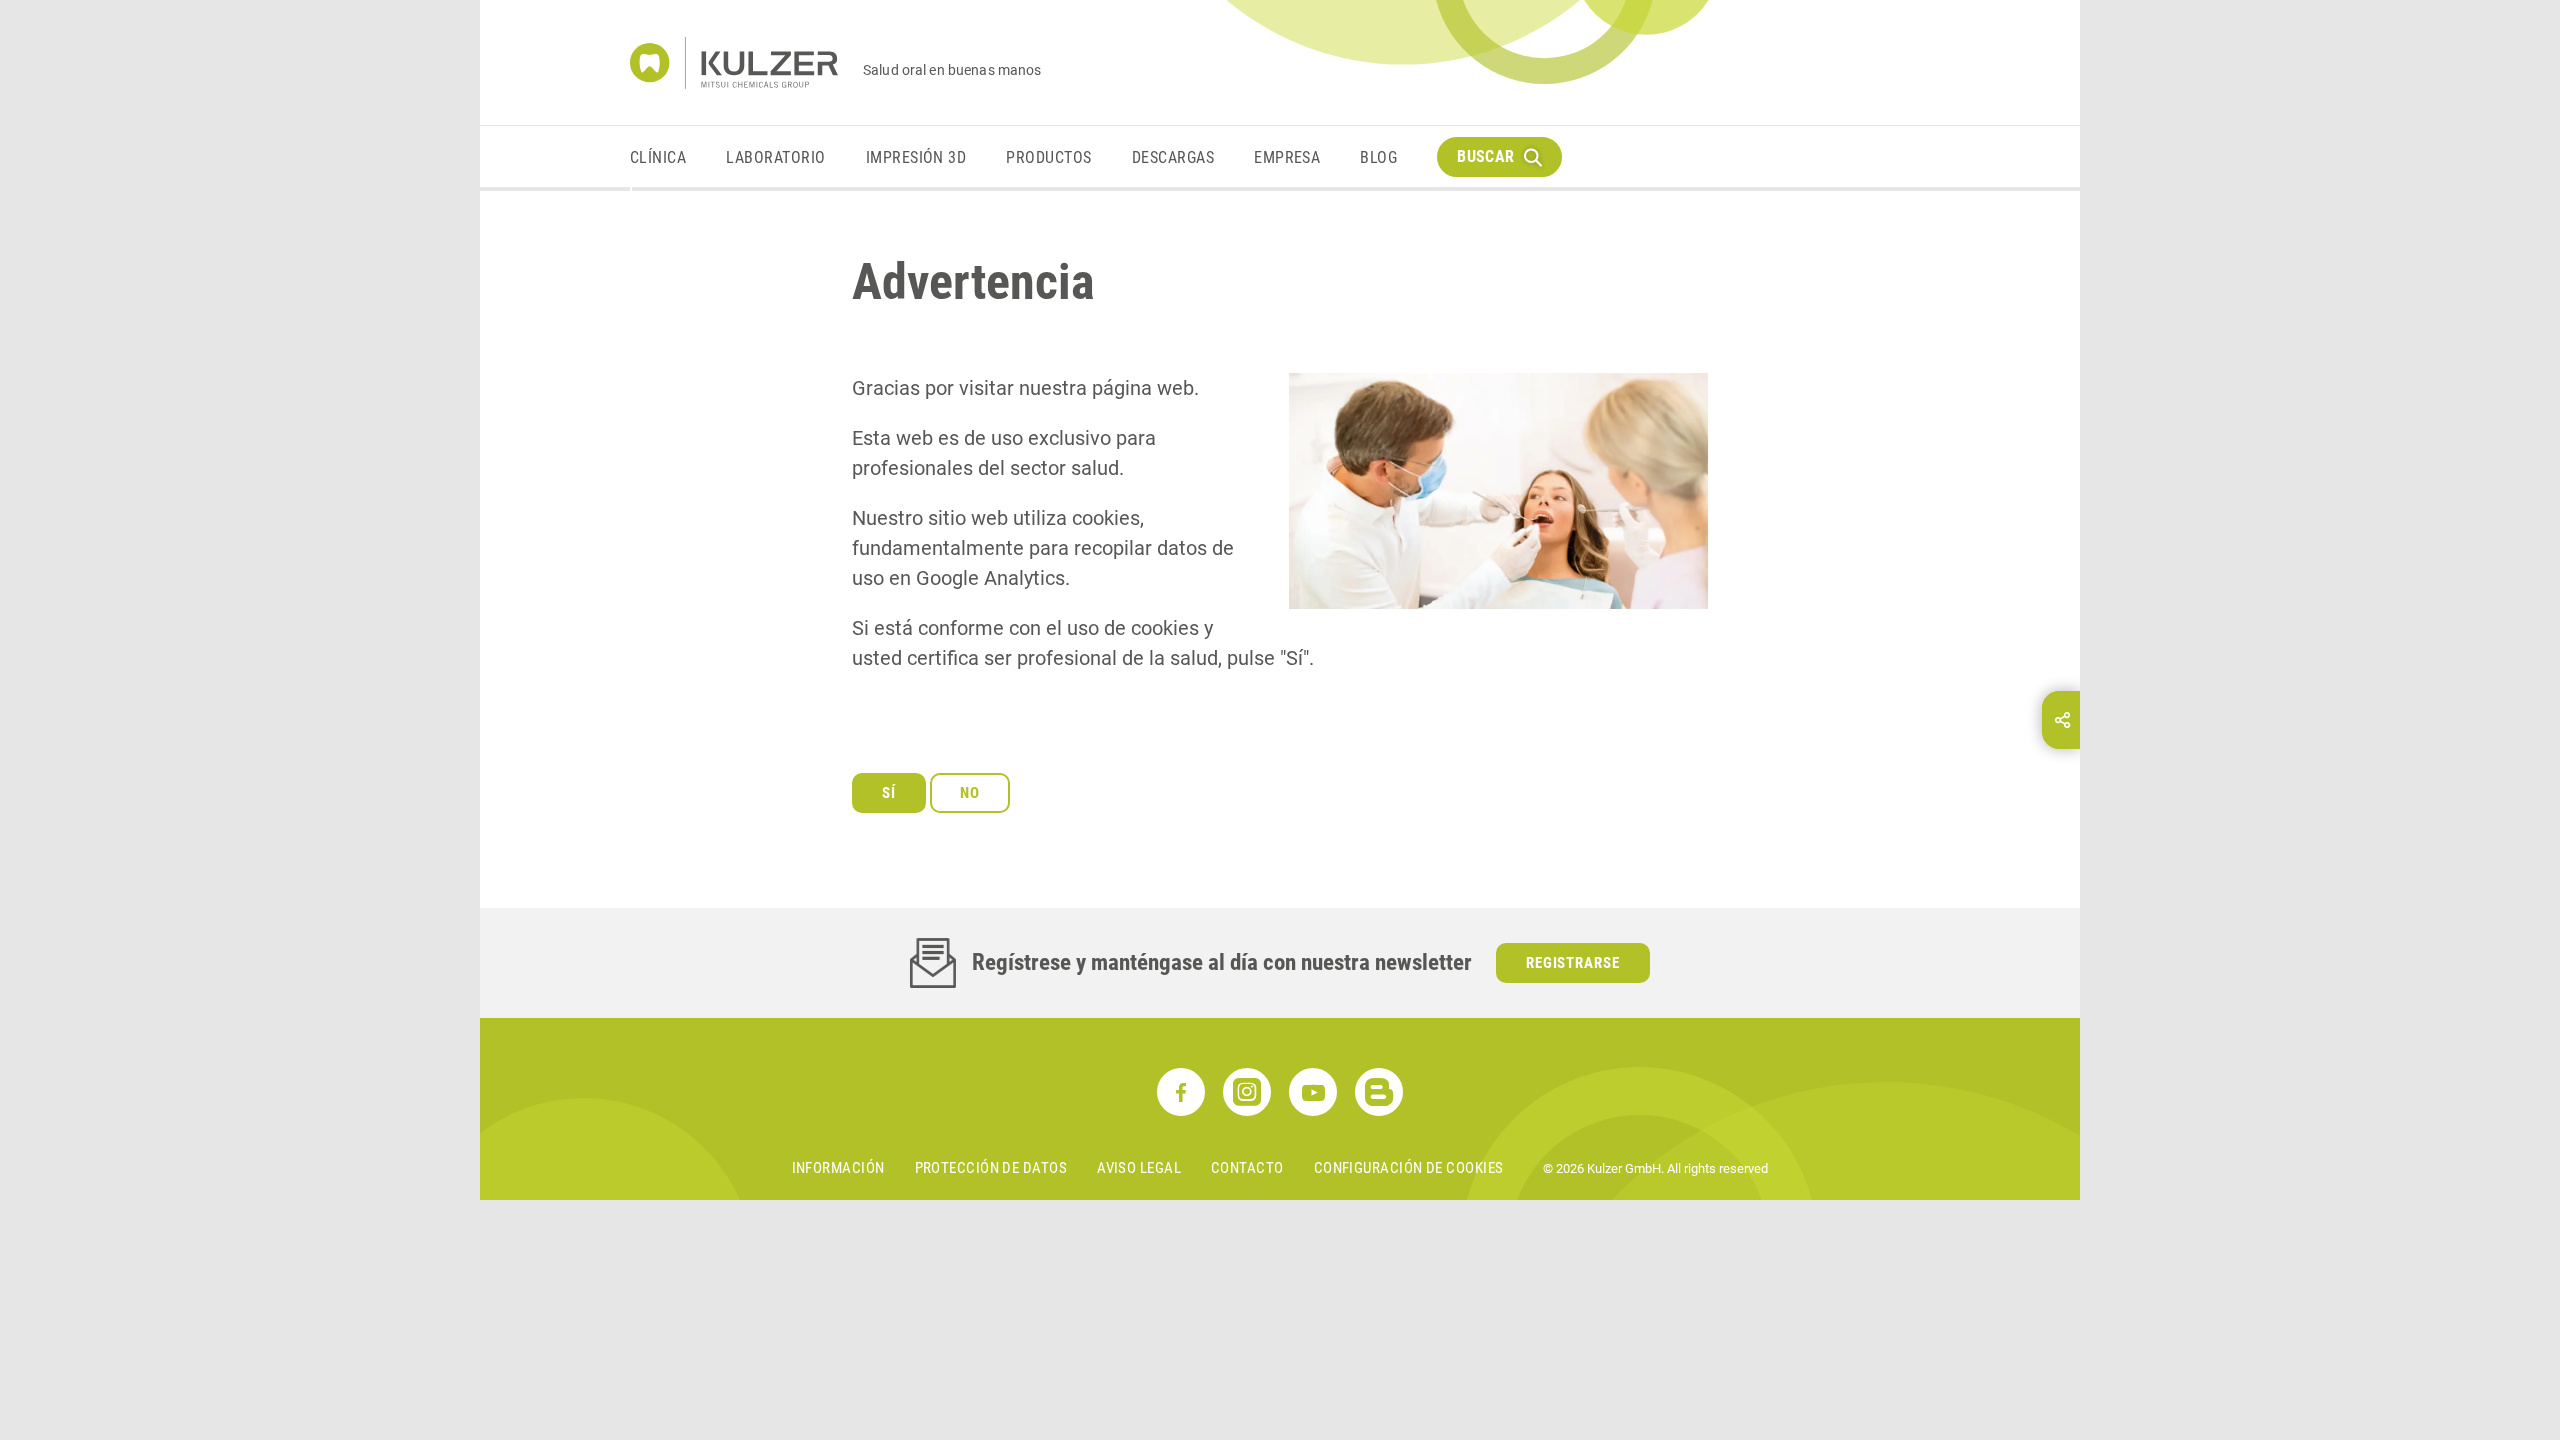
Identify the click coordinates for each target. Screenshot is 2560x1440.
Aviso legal (1139, 1168)
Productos (1048, 157)
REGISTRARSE (1573, 963)
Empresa (1287, 157)
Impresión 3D (916, 157)
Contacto (1247, 1168)
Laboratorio (775, 157)
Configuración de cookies (1409, 1168)
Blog (1378, 157)
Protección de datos (991, 1168)
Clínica (658, 157)
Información (838, 1168)
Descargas (1173, 157)
